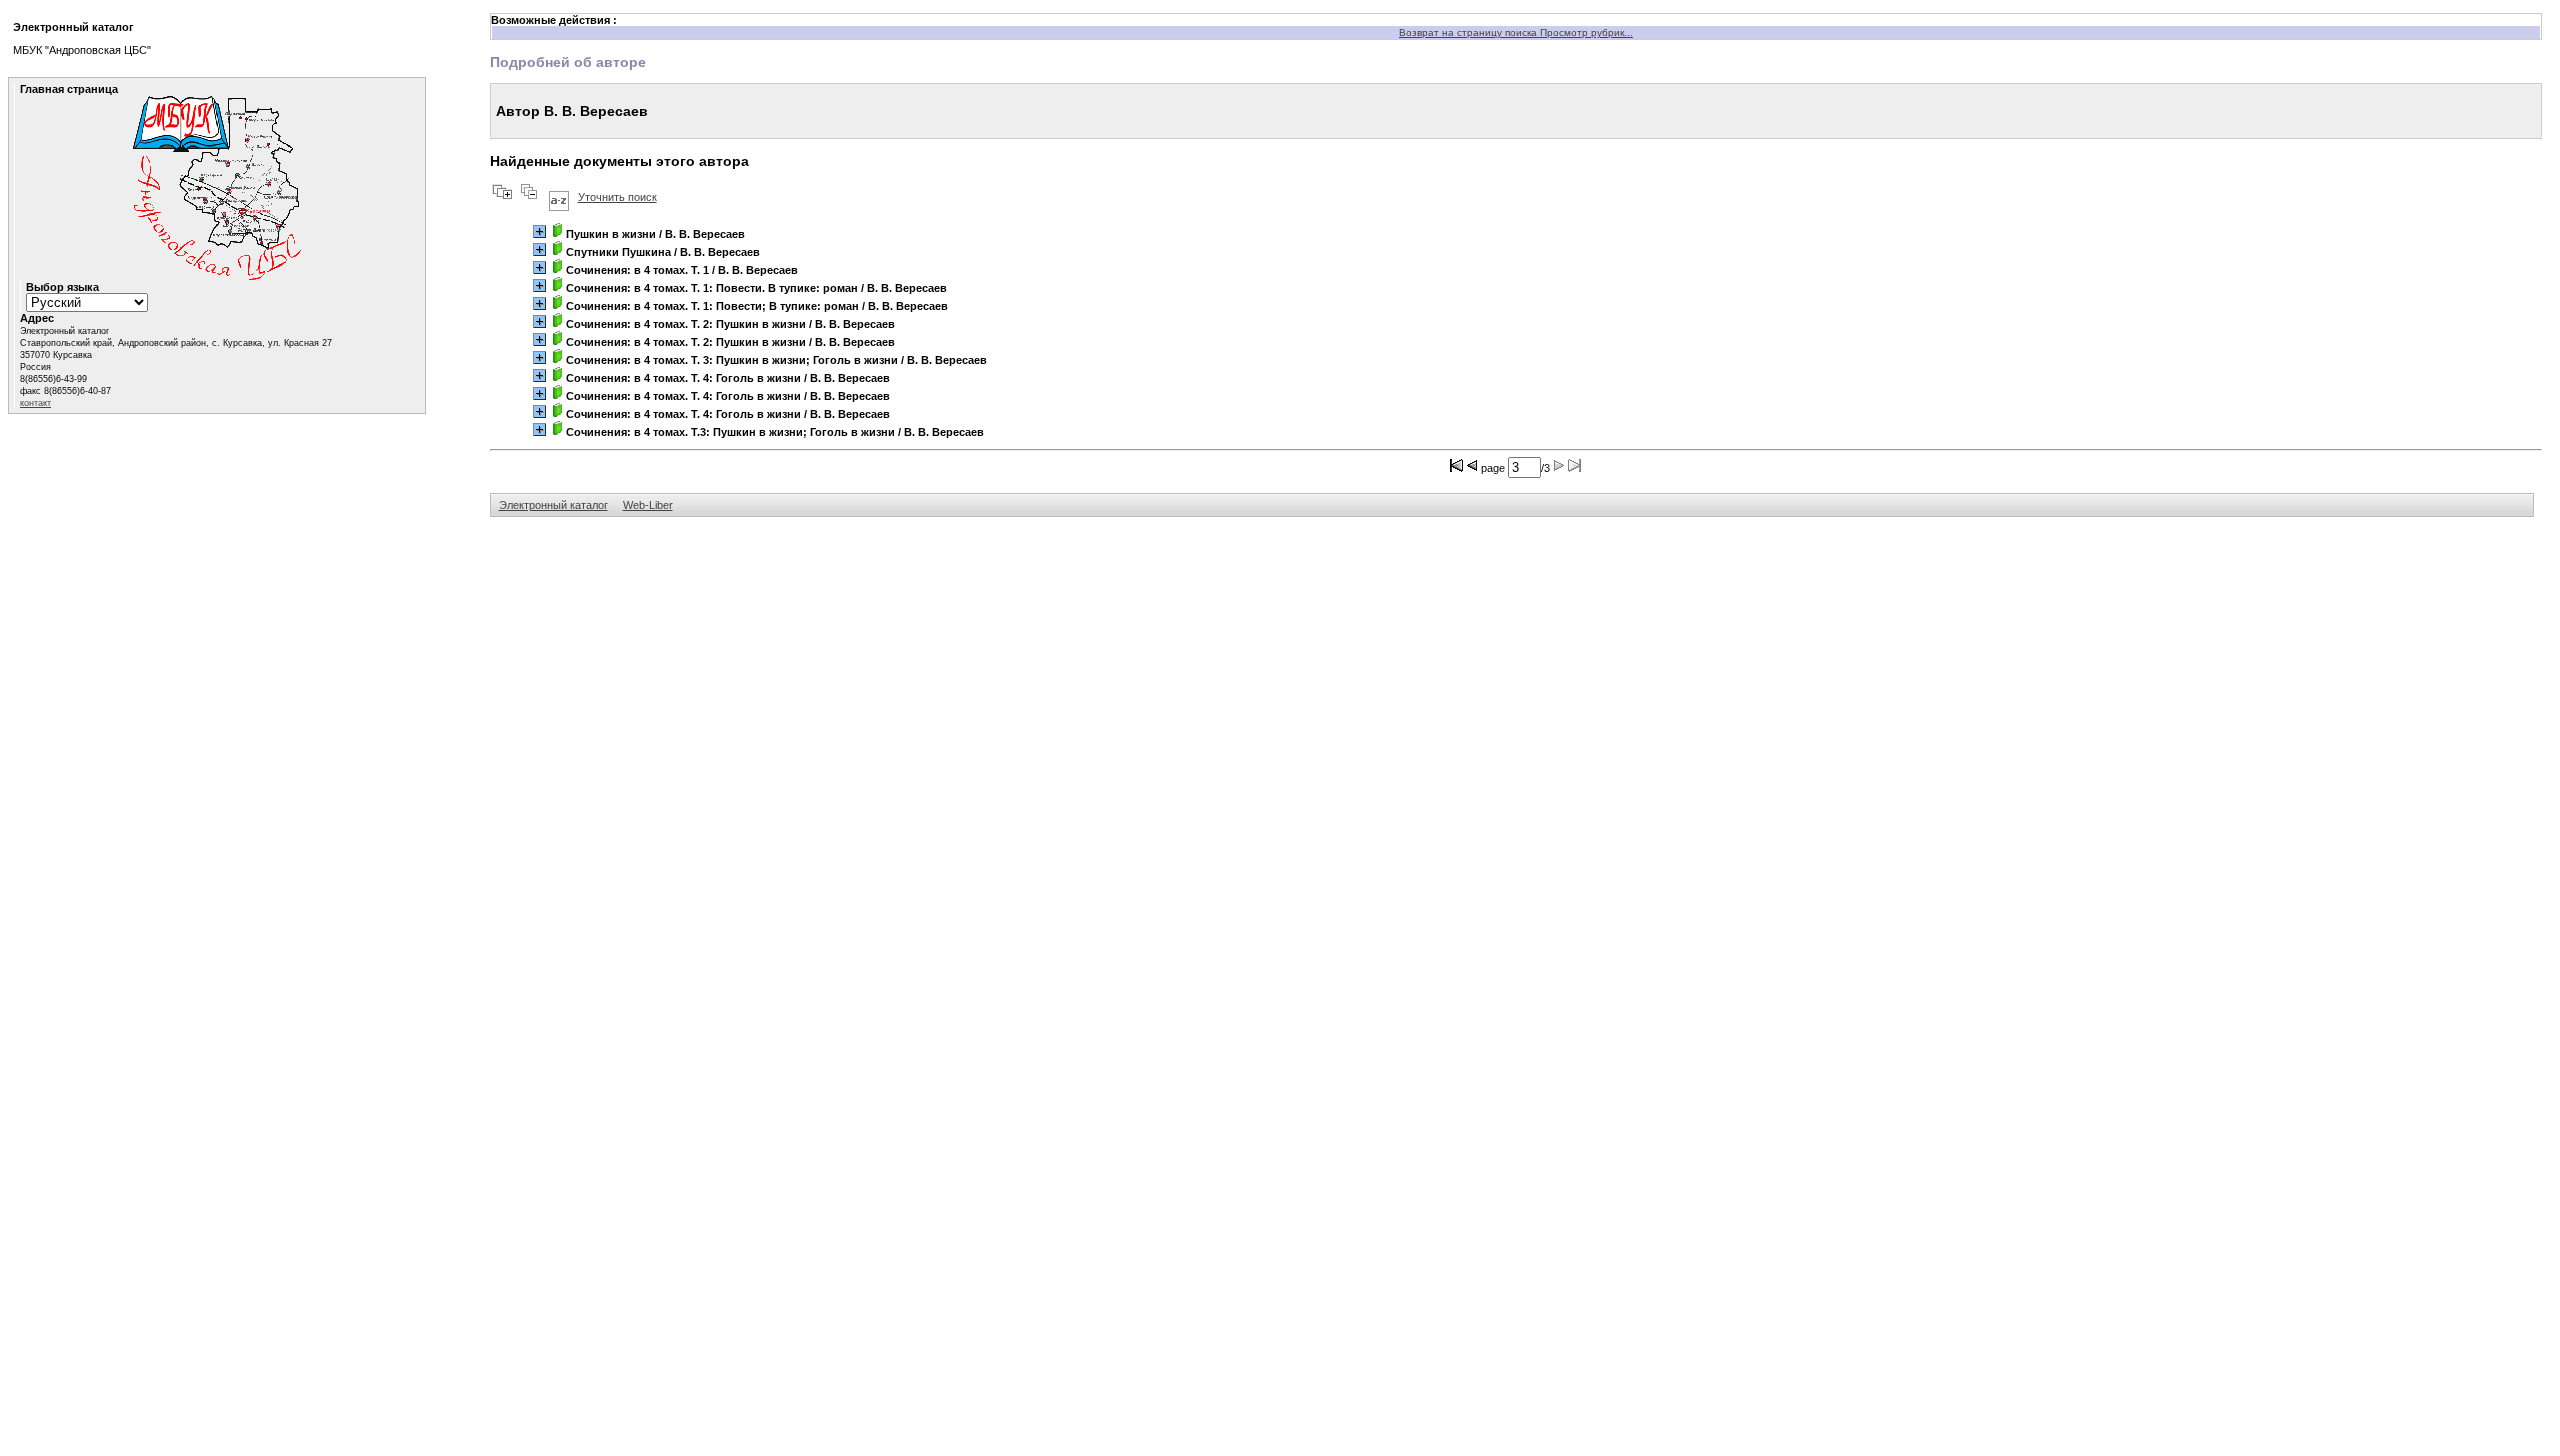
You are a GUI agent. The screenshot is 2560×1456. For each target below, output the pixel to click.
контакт (35, 403)
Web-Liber (648, 505)
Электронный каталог (553, 505)
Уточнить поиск (617, 197)
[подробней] (539, 231)
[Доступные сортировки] (559, 197)
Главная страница (69, 89)
